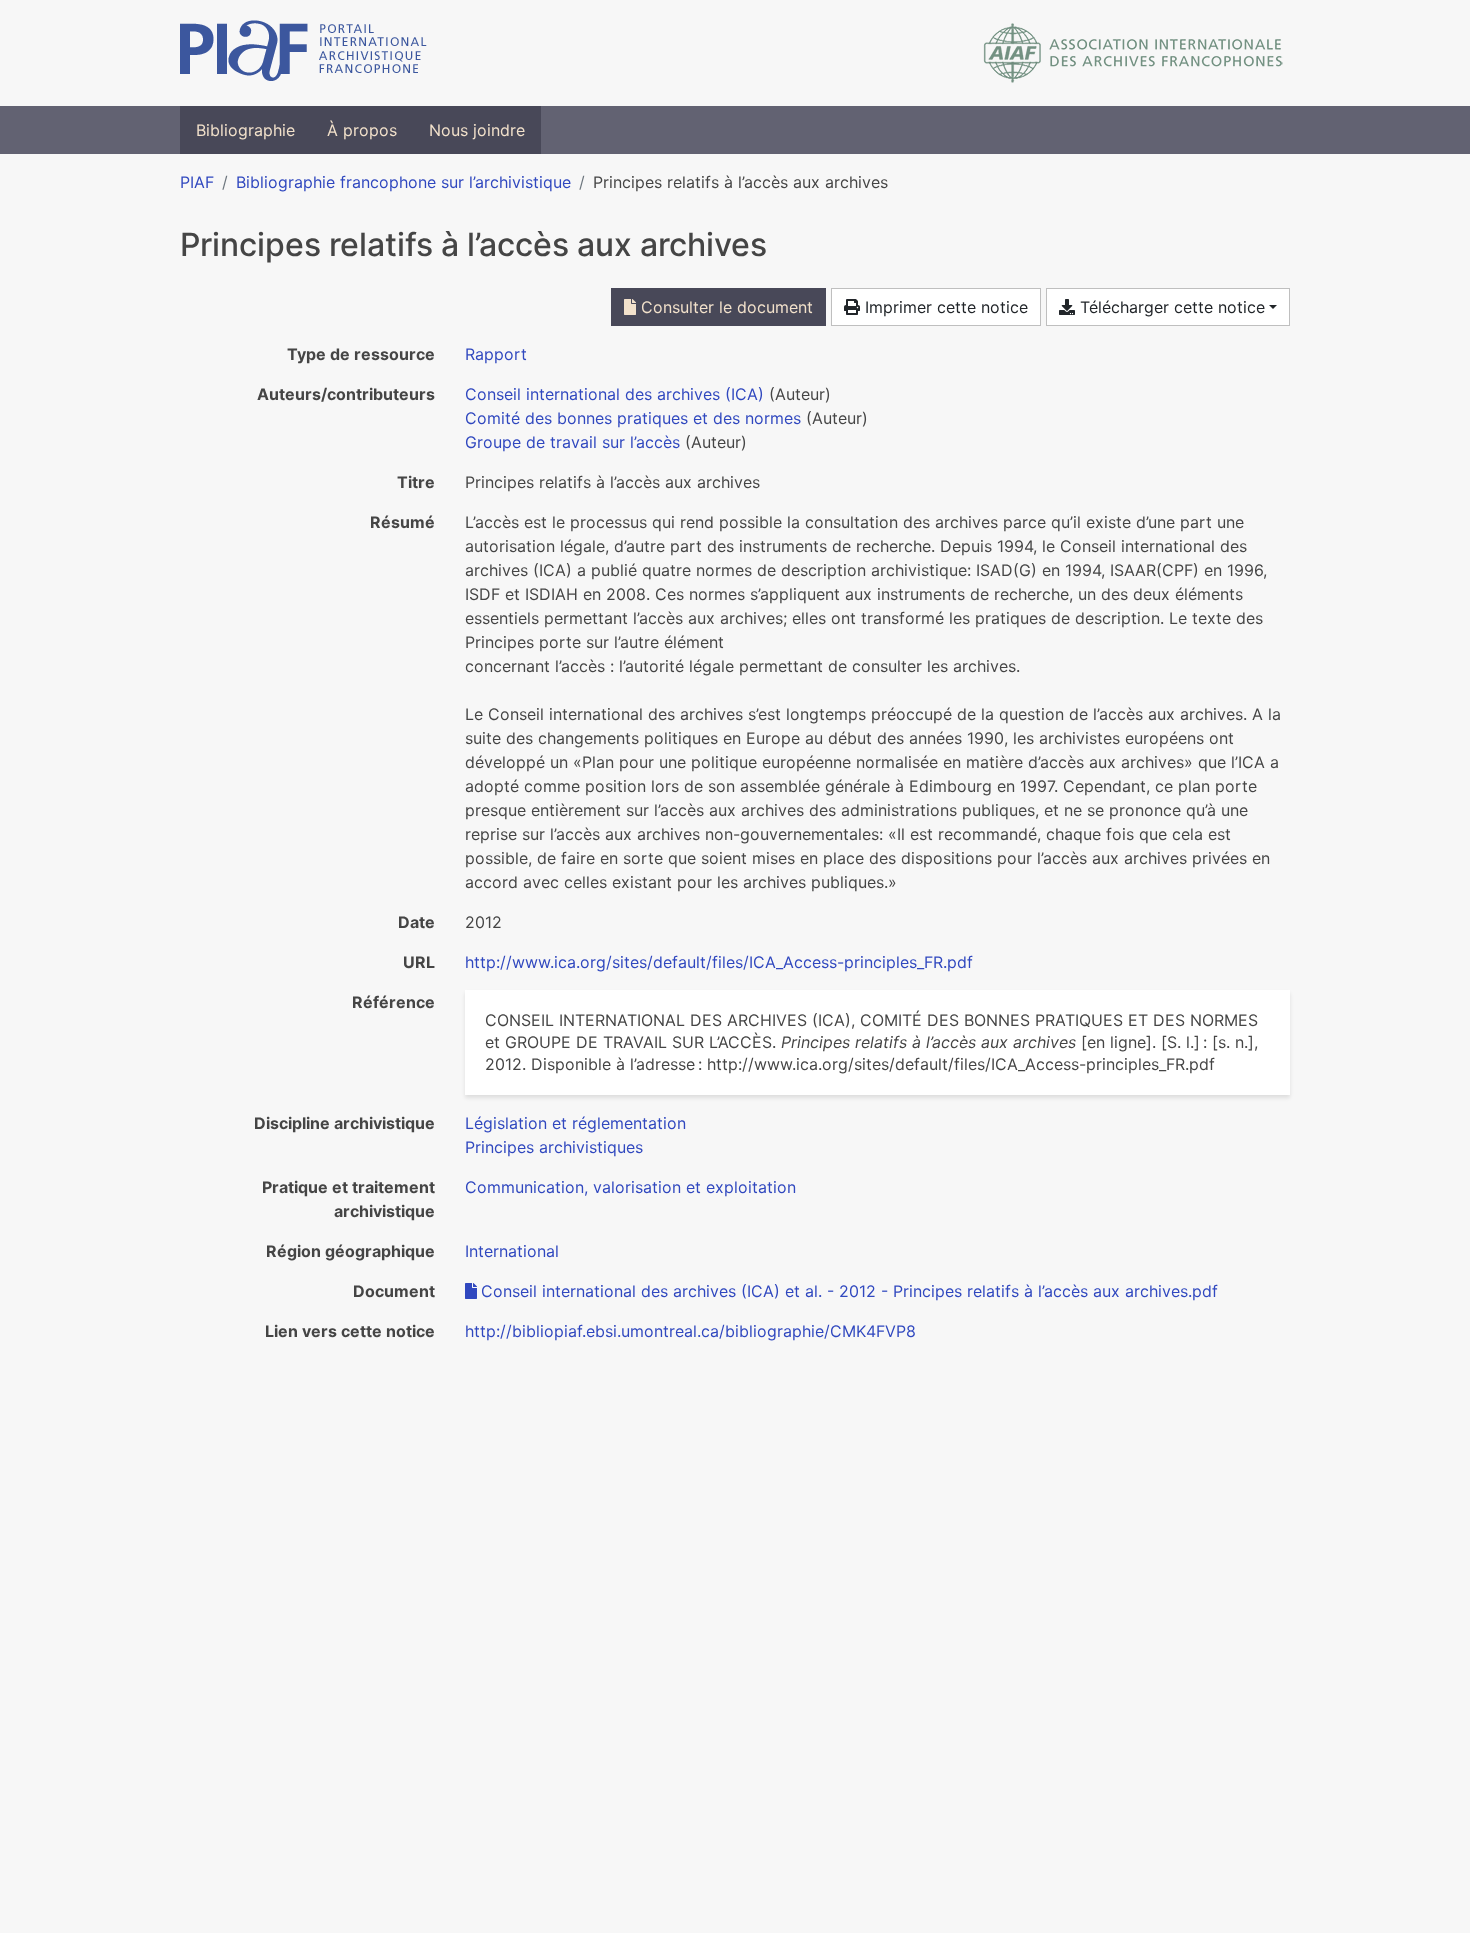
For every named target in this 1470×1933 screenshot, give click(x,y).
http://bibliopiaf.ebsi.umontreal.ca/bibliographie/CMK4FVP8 (690, 1331)
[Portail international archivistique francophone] (303, 53)
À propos (362, 130)
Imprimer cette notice (944, 307)
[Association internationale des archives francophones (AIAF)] (1133, 53)
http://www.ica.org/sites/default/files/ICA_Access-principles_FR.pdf (719, 962)
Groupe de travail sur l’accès (572, 442)
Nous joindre (477, 130)
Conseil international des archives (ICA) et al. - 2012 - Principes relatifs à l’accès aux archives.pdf (849, 1291)
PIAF (197, 182)
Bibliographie (245, 130)
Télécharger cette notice (1170, 307)
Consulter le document (724, 307)
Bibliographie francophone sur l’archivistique (403, 182)
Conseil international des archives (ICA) (614, 394)
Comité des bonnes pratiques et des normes (633, 418)
